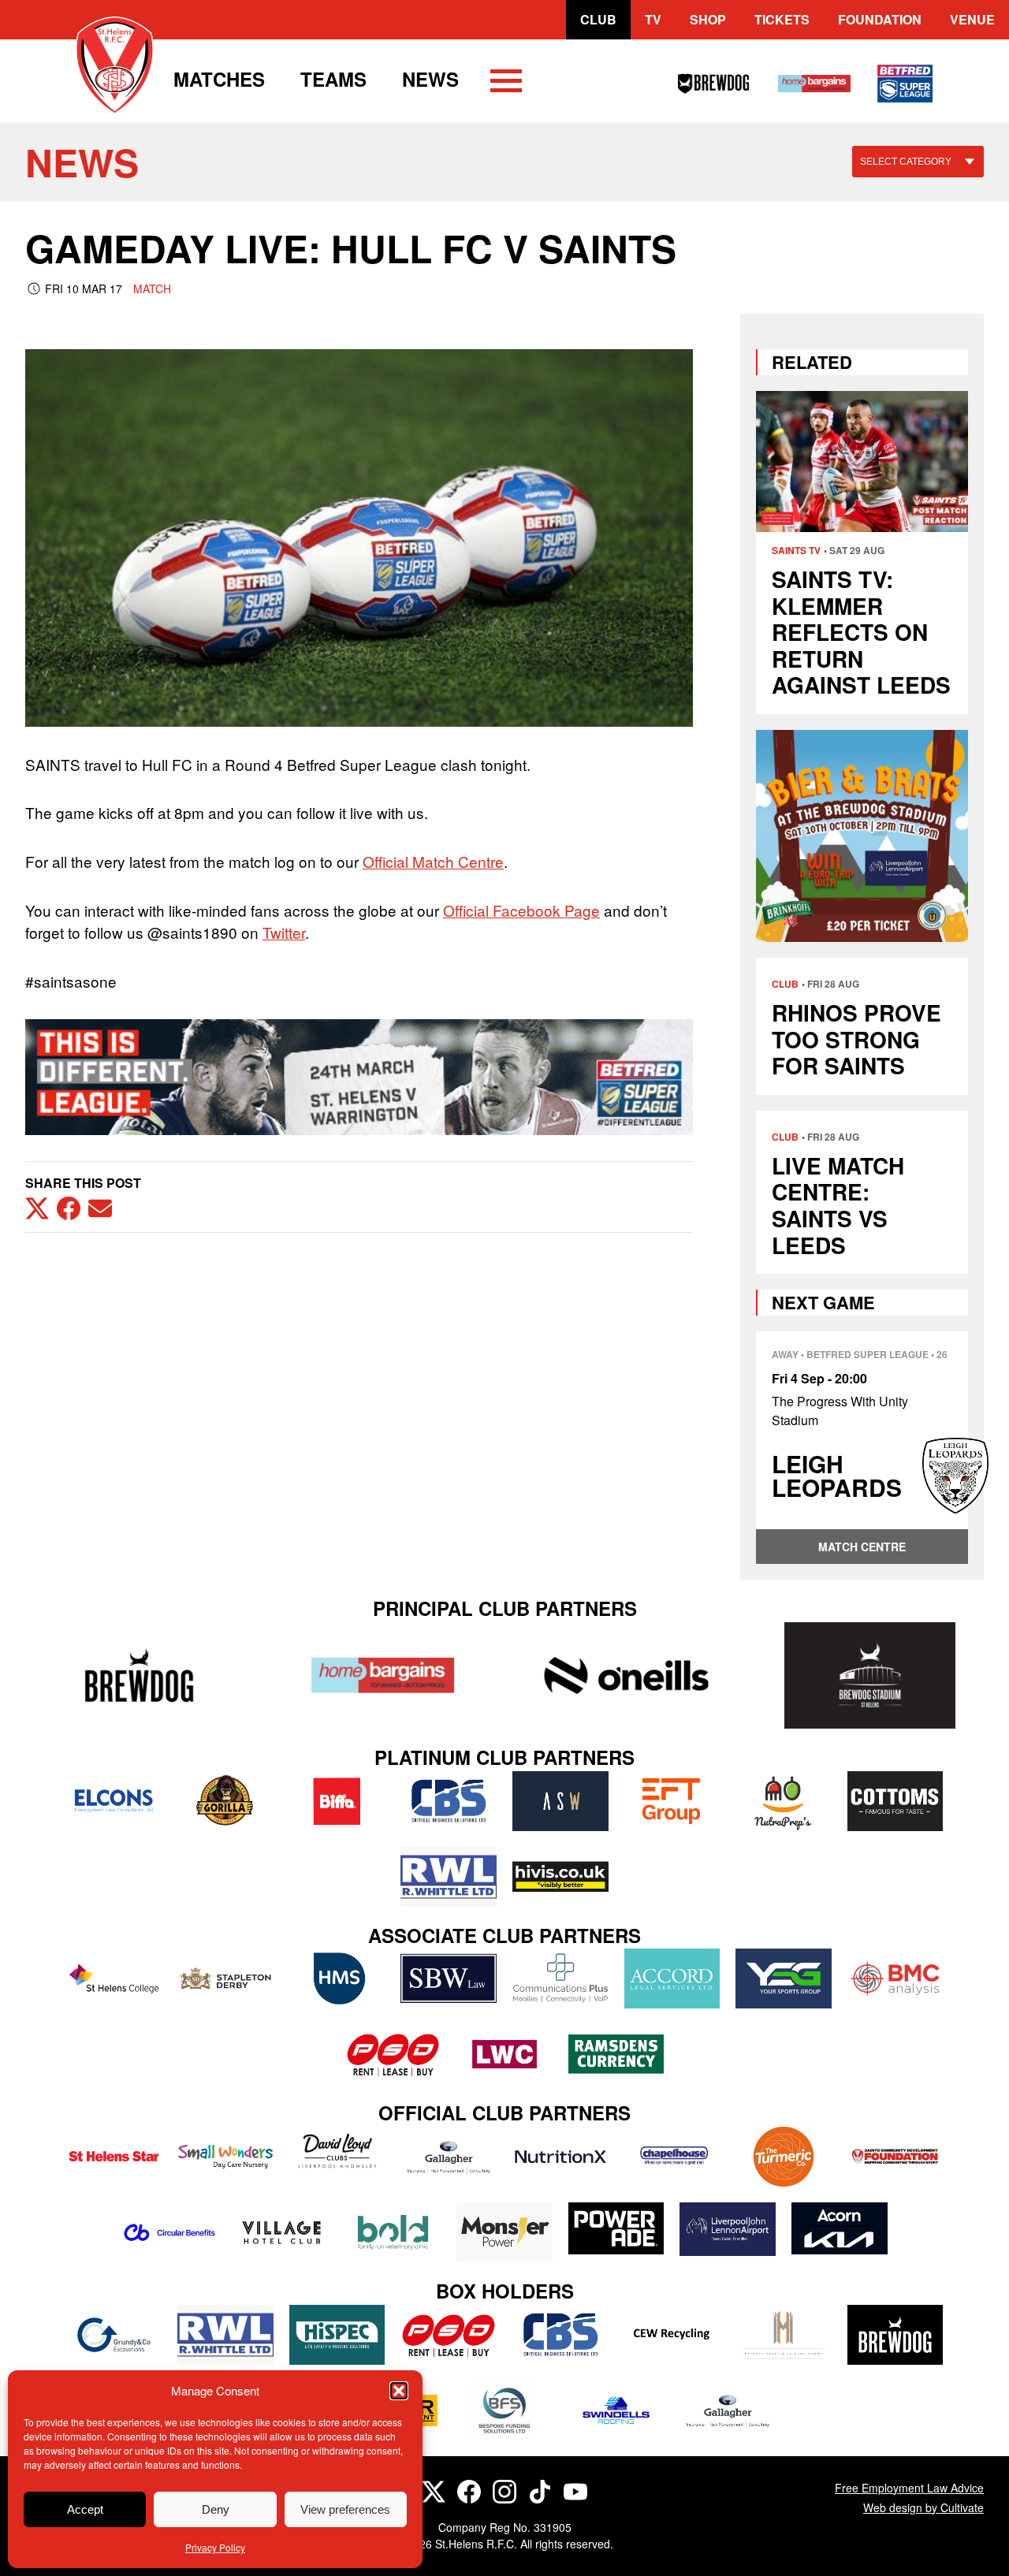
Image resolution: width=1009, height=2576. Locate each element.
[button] (399, 2391)
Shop (708, 19)
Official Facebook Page (521, 910)
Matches (219, 79)
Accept (85, 2509)
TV (653, 19)
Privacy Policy (215, 2547)
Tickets (782, 19)
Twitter (284, 932)
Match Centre (862, 1547)
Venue (972, 19)
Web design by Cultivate (923, 2507)
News (430, 79)
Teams (333, 79)
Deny (216, 2509)
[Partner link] (139, 1675)
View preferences (345, 2509)
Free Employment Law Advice (909, 2488)
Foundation (880, 19)
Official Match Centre (433, 861)
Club (598, 19)
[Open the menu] (506, 84)
